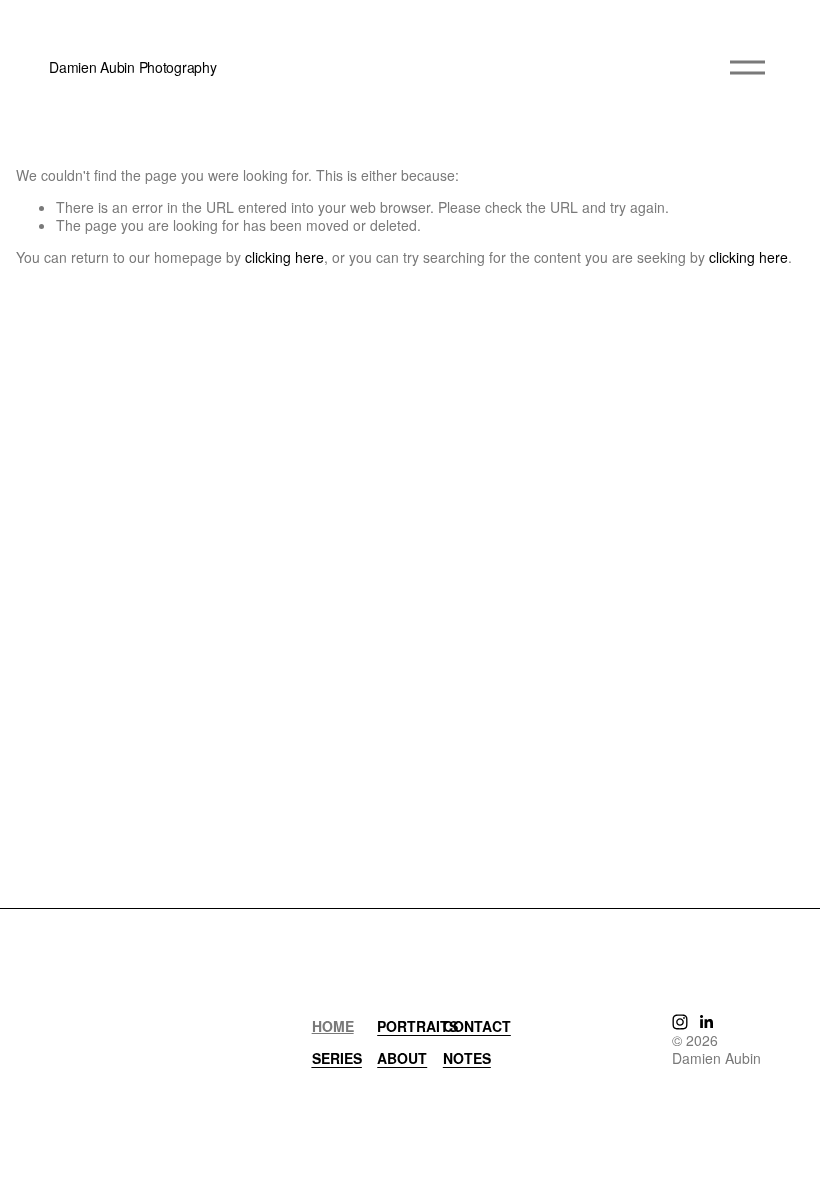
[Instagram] (680, 1022)
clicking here (284, 257)
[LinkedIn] (706, 1022)
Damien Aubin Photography (132, 67)
